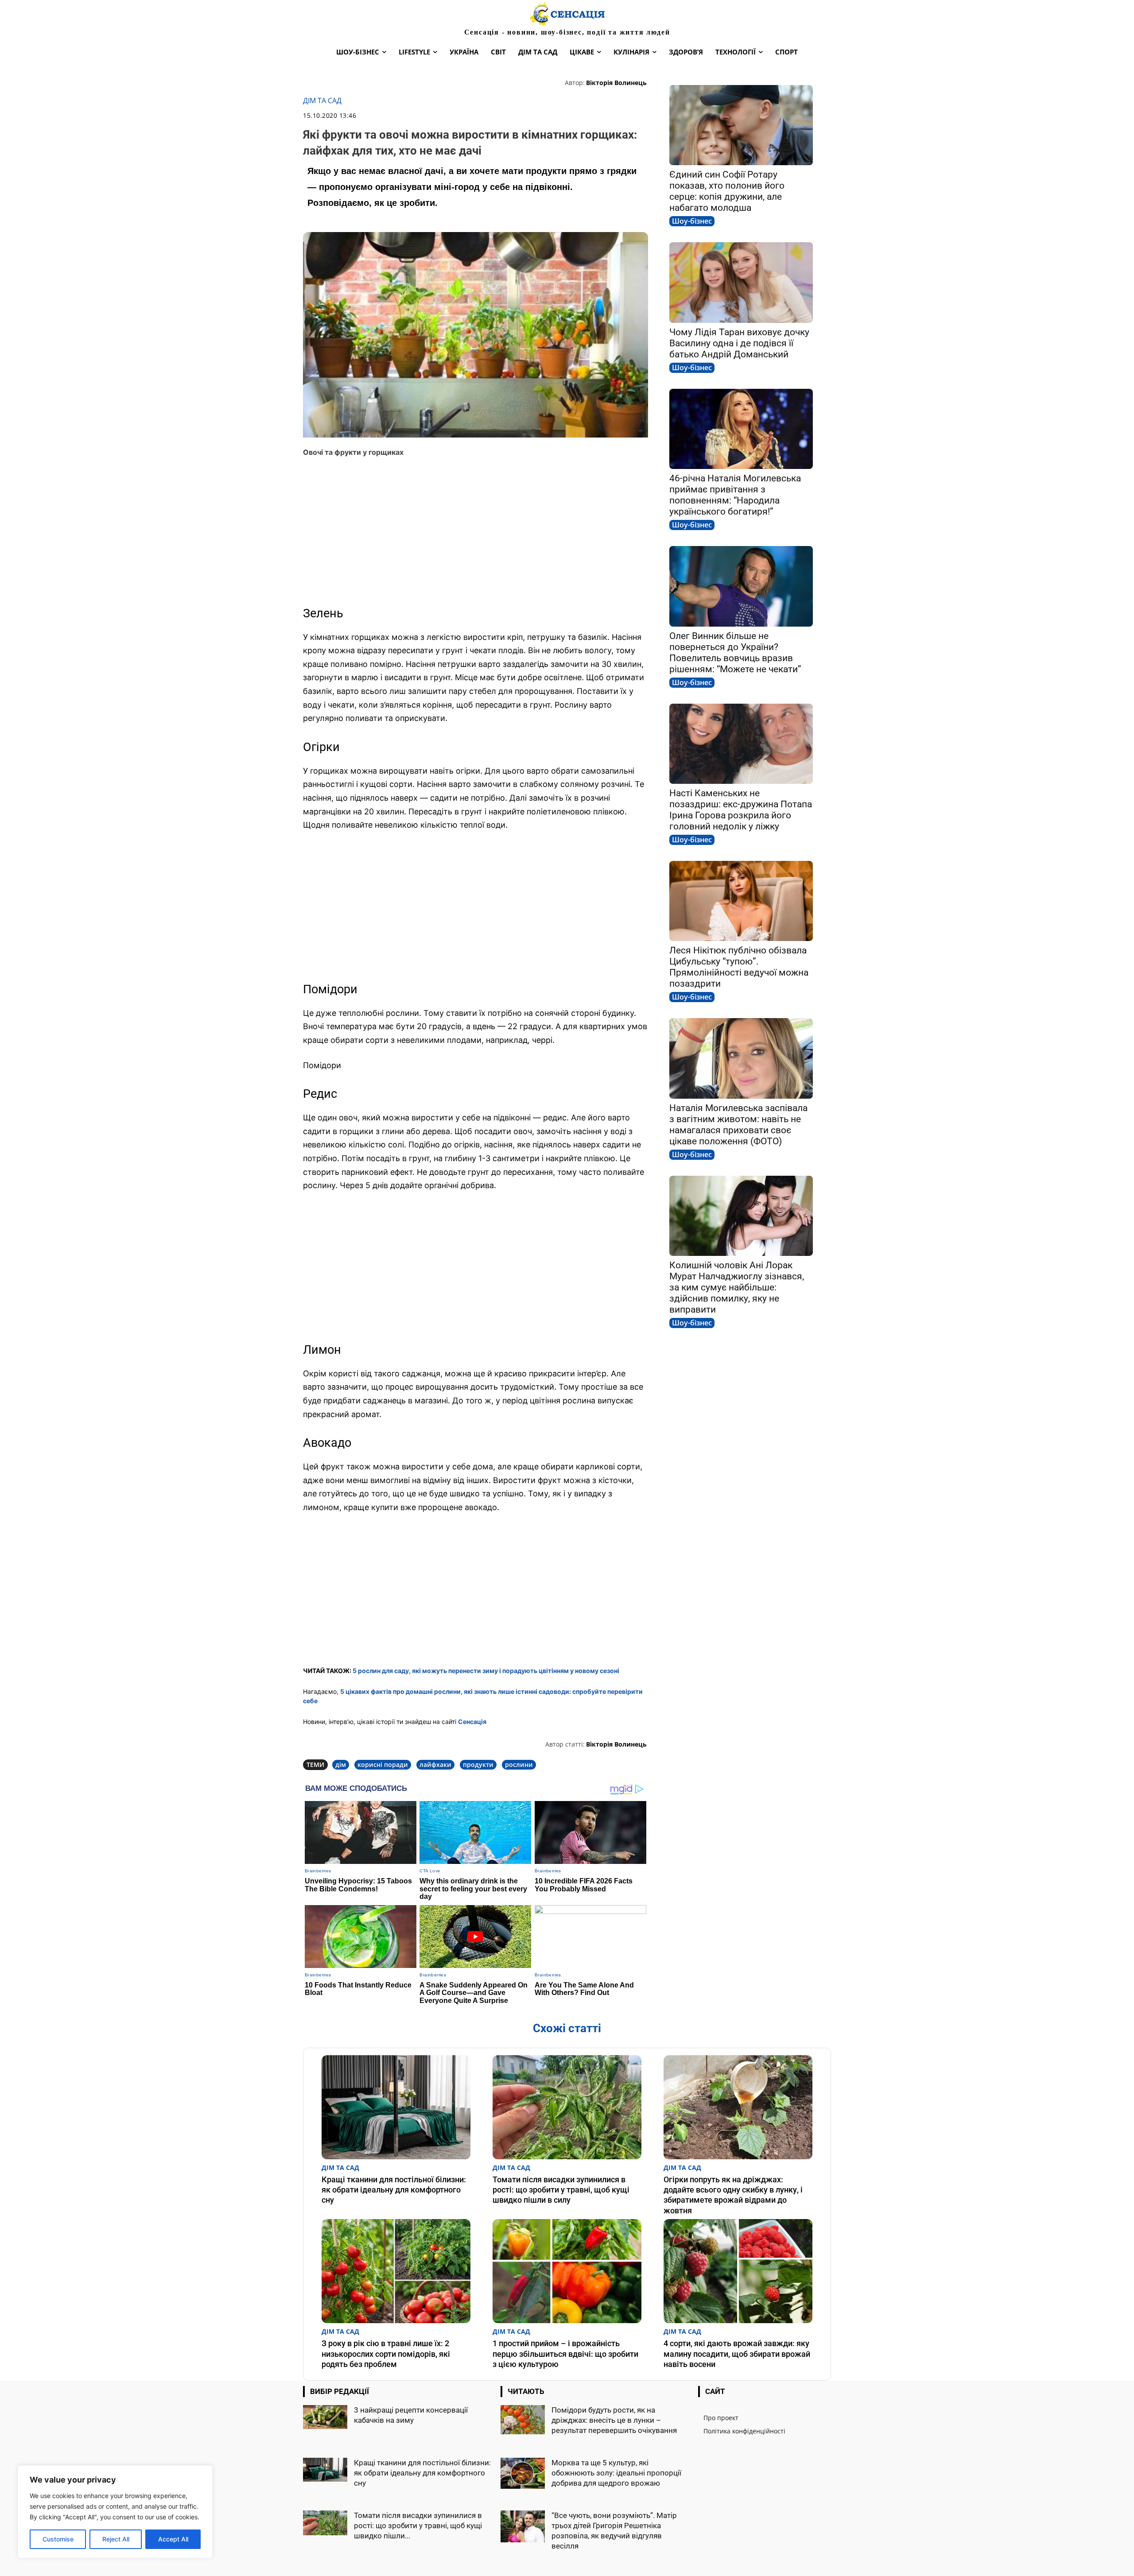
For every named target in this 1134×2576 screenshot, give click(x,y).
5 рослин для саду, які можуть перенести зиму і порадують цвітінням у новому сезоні (486, 1671)
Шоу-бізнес (692, 221)
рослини (519, 1764)
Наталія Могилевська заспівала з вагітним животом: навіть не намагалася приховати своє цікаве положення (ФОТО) (738, 1125)
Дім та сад (322, 101)
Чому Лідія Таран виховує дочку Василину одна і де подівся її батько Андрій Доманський (739, 343)
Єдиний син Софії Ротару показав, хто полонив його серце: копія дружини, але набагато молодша (727, 191)
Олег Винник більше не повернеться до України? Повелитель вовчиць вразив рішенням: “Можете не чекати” (735, 653)
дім (341, 1764)
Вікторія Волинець (616, 83)
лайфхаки (435, 1764)
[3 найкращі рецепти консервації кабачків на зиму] (325, 2417)
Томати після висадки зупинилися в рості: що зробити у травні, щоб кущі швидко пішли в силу (561, 2190)
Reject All (116, 2539)
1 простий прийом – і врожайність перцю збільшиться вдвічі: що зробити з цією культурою (565, 2354)
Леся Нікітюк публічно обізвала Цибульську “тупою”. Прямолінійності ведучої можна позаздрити (739, 967)
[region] (115, 2512)
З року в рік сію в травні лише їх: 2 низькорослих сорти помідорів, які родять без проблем (386, 2354)
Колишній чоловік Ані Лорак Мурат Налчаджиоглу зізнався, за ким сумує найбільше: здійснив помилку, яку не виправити (737, 1287)
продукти (478, 1764)
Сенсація (472, 1722)
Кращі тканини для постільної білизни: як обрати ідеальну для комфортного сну (394, 2190)
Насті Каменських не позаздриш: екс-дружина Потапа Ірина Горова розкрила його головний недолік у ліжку (741, 810)
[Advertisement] (476, 530)
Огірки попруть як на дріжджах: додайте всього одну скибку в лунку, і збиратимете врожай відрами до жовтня (733, 2195)
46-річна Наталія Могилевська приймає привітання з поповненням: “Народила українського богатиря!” (735, 495)
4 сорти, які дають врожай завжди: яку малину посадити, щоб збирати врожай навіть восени (737, 2354)
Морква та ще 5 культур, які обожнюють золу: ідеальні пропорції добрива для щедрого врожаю (616, 2473)
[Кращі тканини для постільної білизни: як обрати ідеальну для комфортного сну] (396, 2107)
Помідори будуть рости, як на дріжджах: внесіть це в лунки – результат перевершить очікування (614, 2420)
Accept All (173, 2539)
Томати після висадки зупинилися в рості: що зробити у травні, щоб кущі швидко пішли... (418, 2526)
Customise (58, 2539)
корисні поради (383, 1764)
